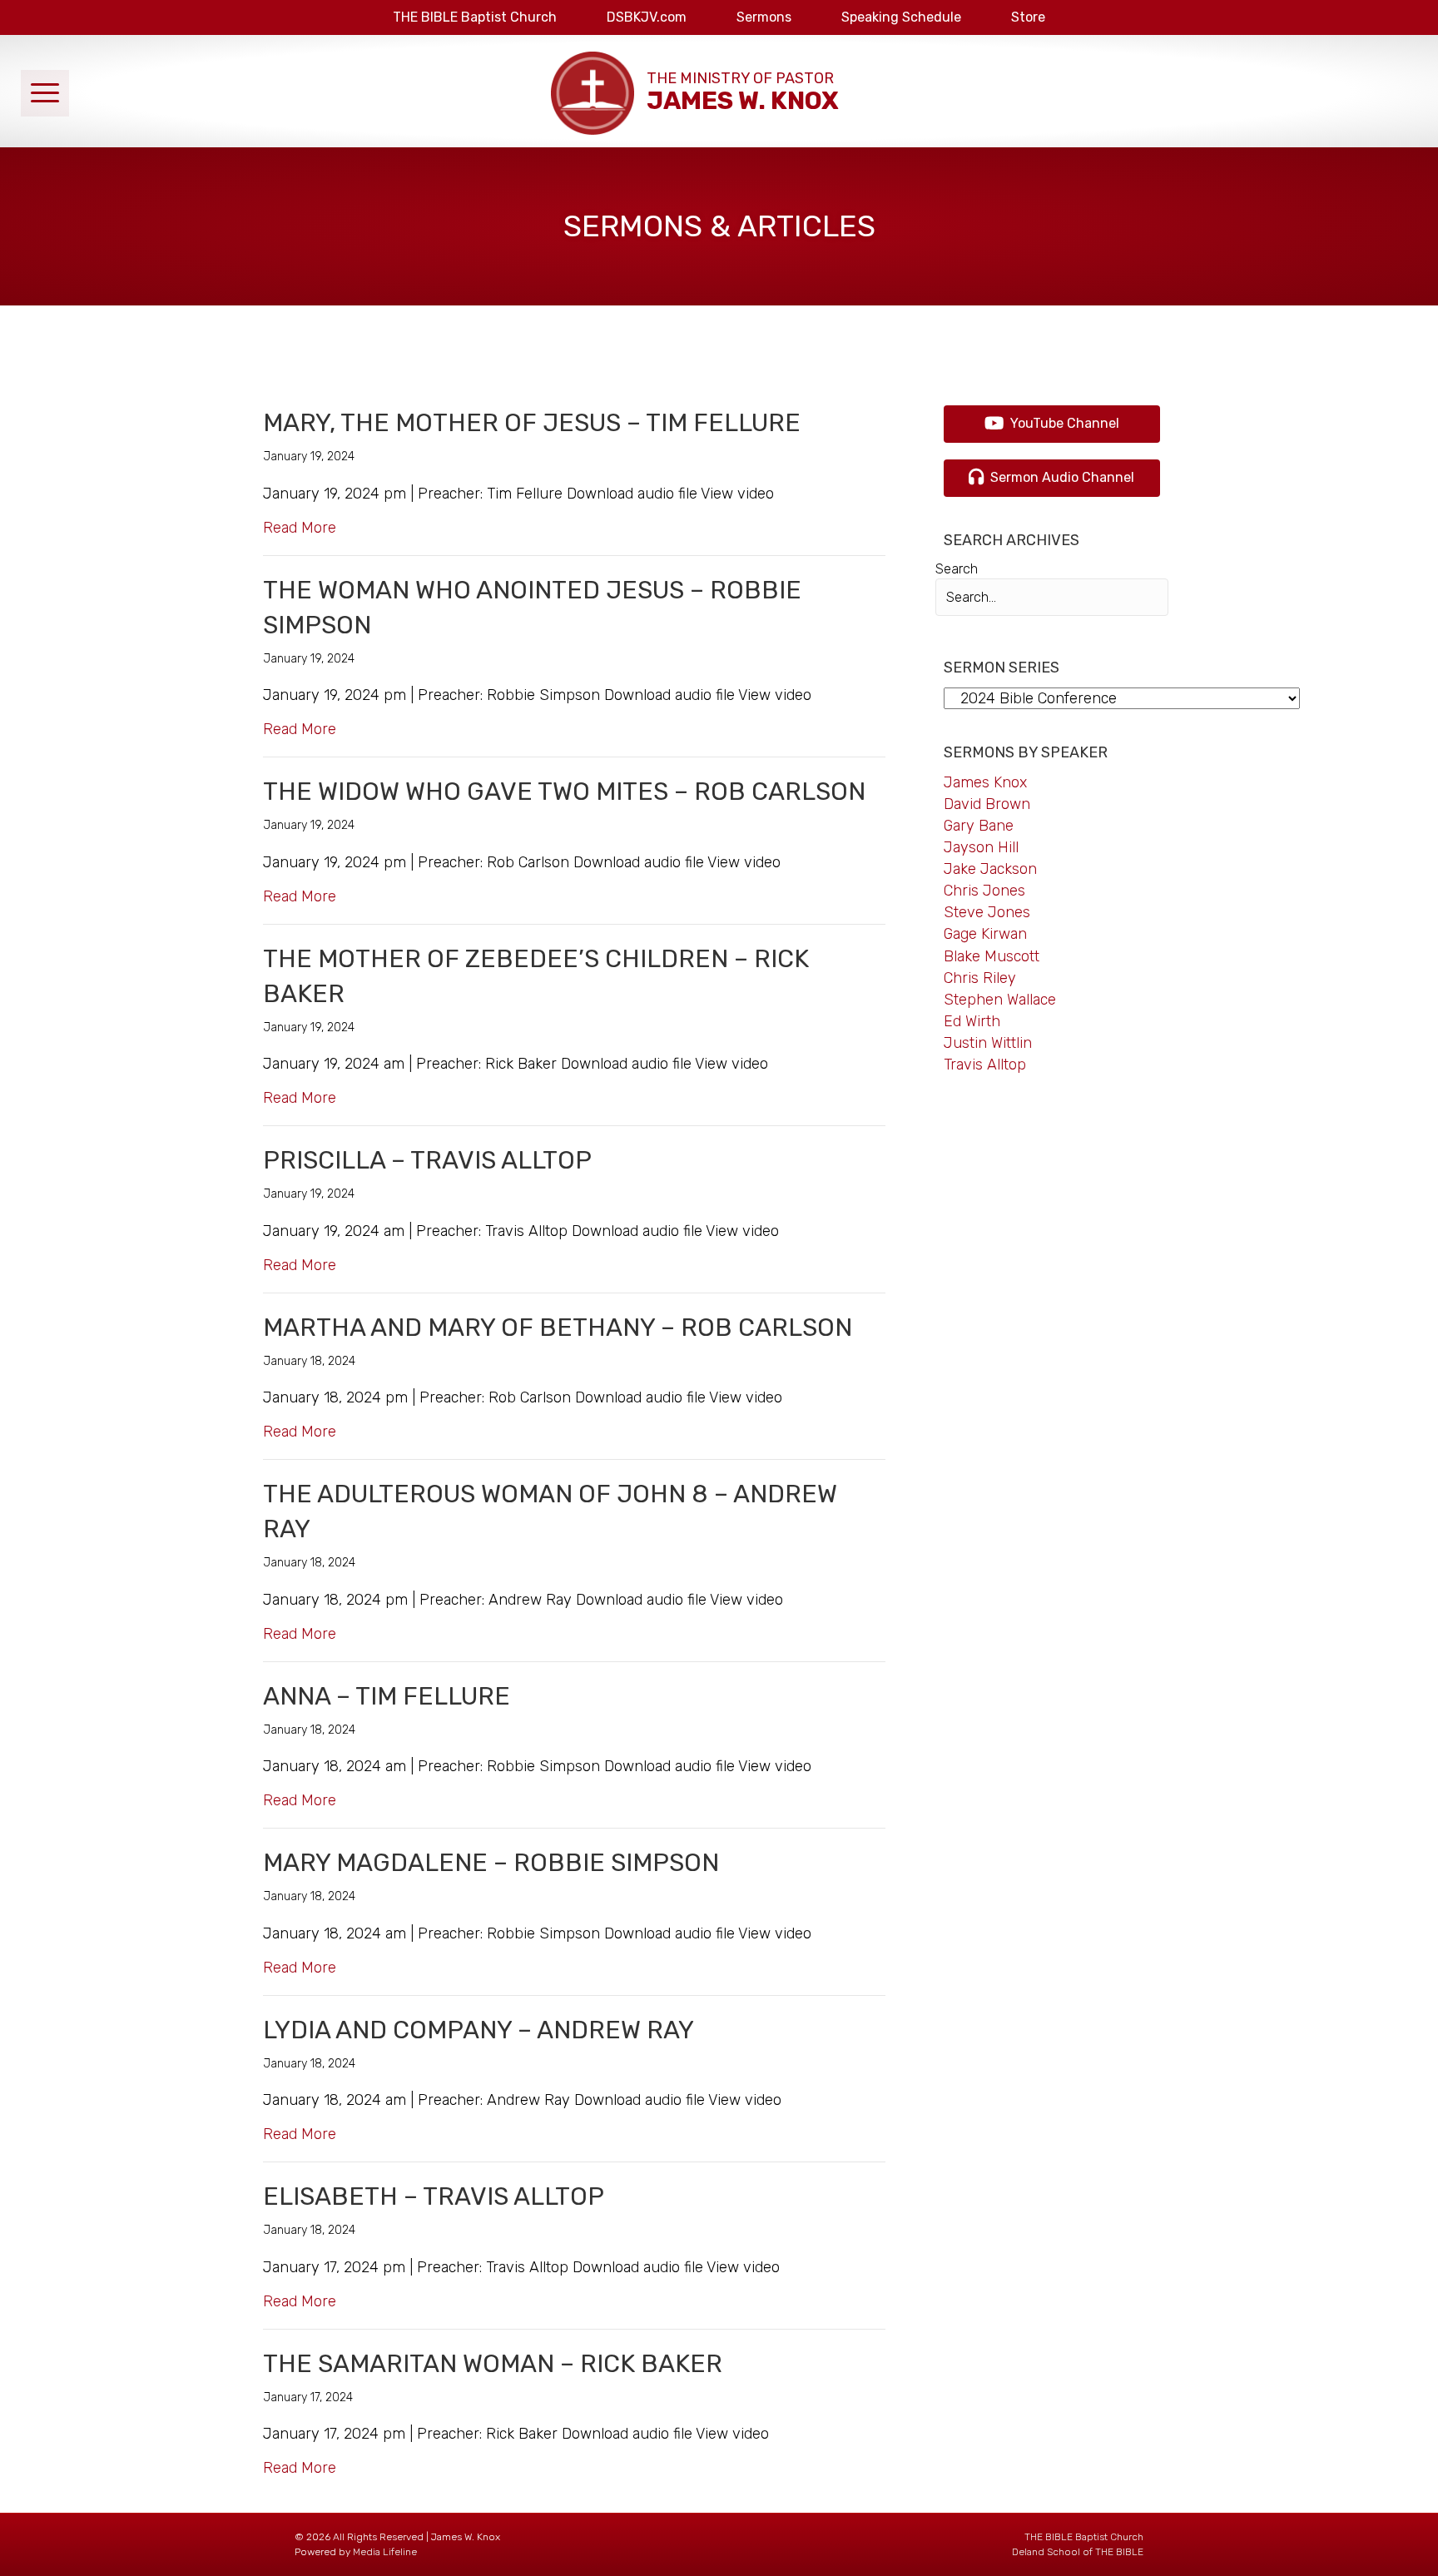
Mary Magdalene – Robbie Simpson (491, 1863)
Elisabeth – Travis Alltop (434, 2196)
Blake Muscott (992, 956)
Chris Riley (980, 978)
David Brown (987, 804)
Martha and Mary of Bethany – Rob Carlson (558, 1328)
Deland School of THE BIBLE (1078, 2552)
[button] (45, 93)
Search (957, 569)
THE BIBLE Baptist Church (1084, 2537)
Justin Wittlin (988, 1043)
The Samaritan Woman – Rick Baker (493, 2364)
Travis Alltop (985, 1065)
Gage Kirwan (985, 934)
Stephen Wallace (1000, 1000)
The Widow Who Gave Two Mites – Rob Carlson (564, 792)
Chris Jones (984, 891)
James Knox (985, 782)
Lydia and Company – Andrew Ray (479, 2030)
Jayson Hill (981, 847)
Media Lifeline (385, 2552)
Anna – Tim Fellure (387, 1696)
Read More (300, 527)
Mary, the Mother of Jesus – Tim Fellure (532, 423)
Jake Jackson (990, 869)
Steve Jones (987, 912)
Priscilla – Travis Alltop (427, 1160)
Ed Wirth (972, 1021)
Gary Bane (979, 826)
